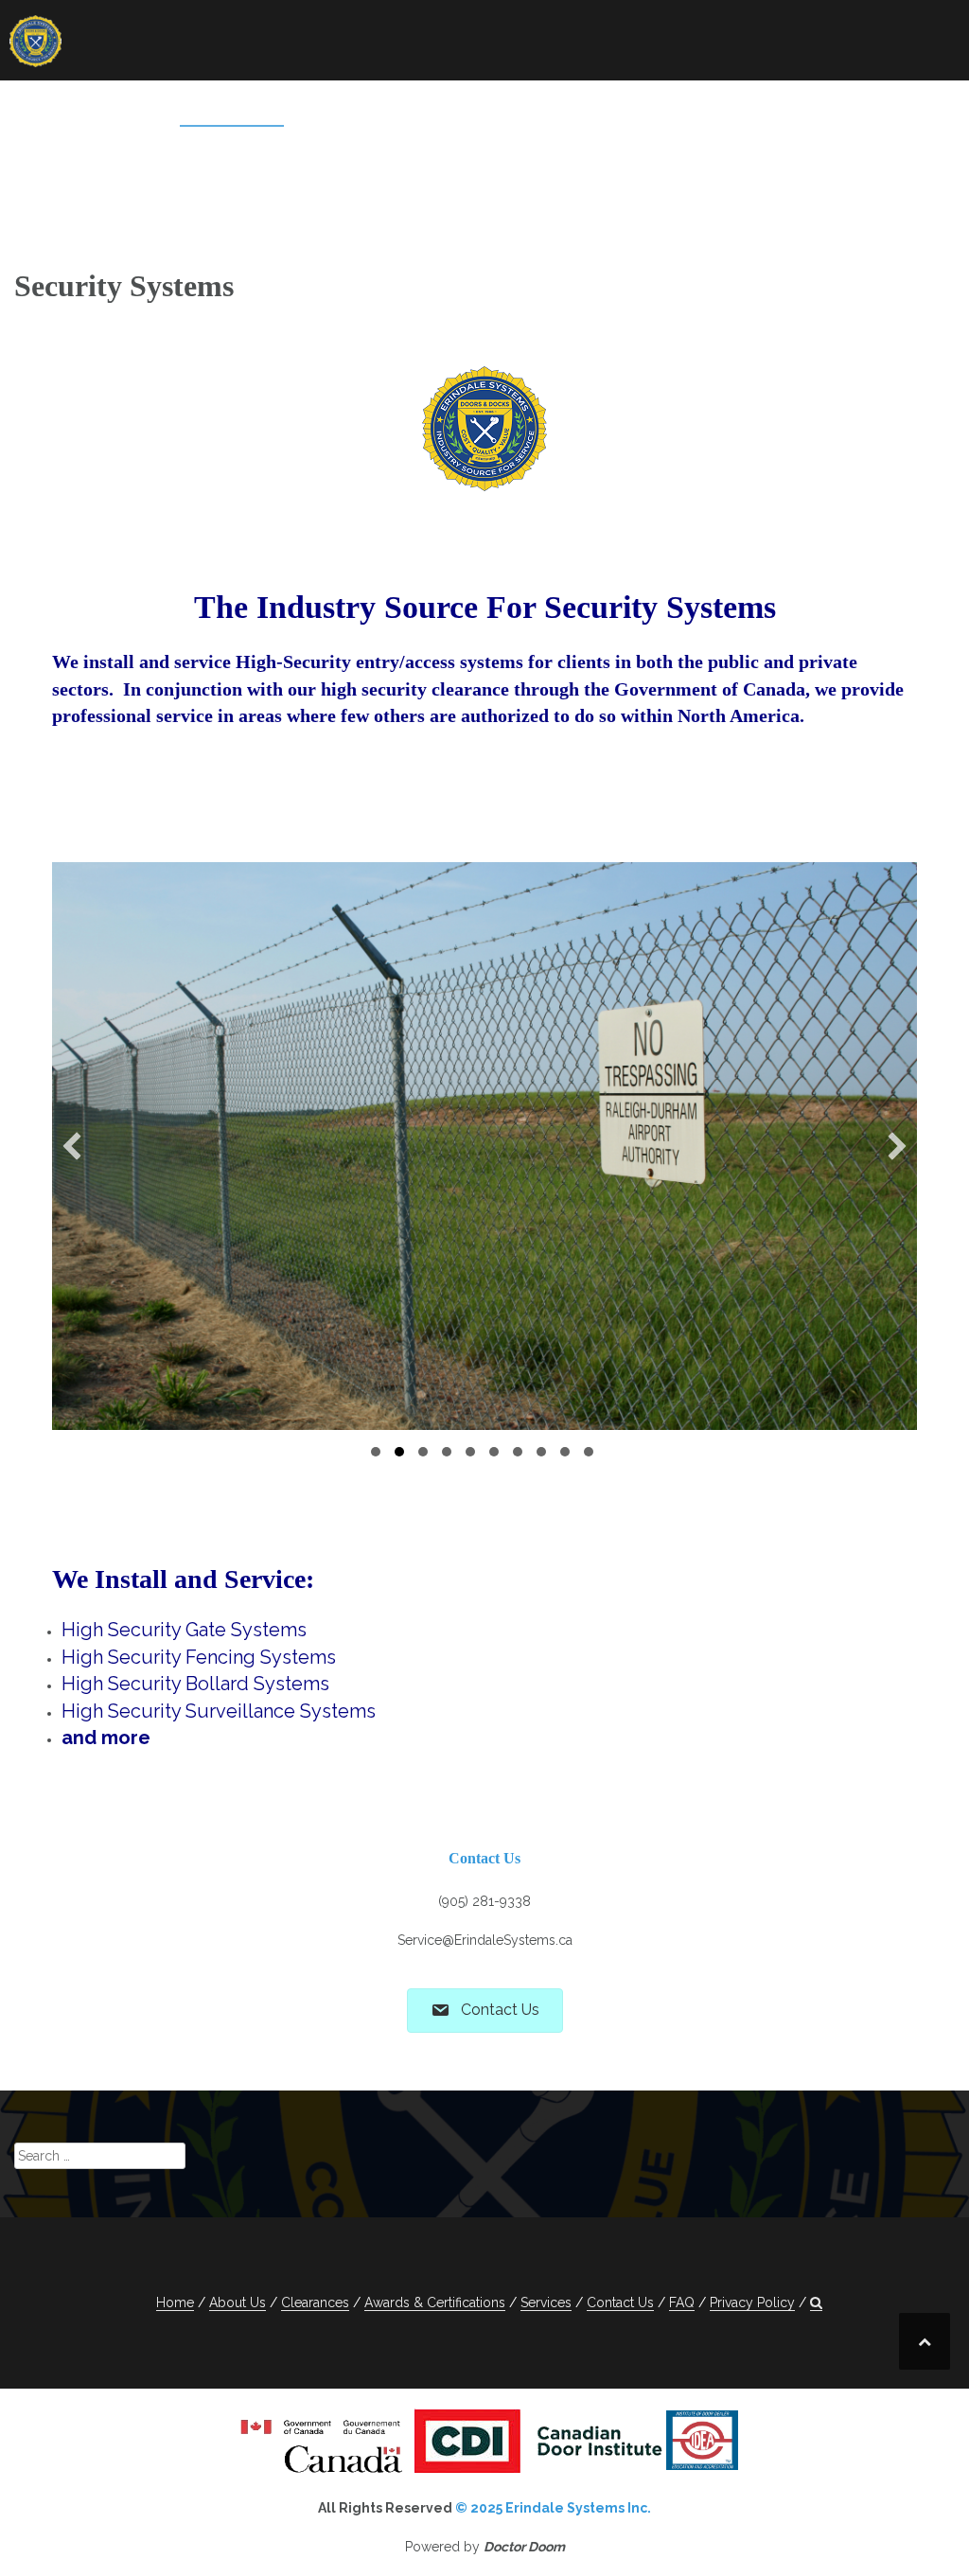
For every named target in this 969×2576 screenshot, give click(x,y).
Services (217, 109)
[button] (834, 138)
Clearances (356, 109)
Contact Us (731, 109)
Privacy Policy (744, 134)
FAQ (816, 109)
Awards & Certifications (529, 109)
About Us (119, 109)
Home (34, 109)
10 (589, 1452)
